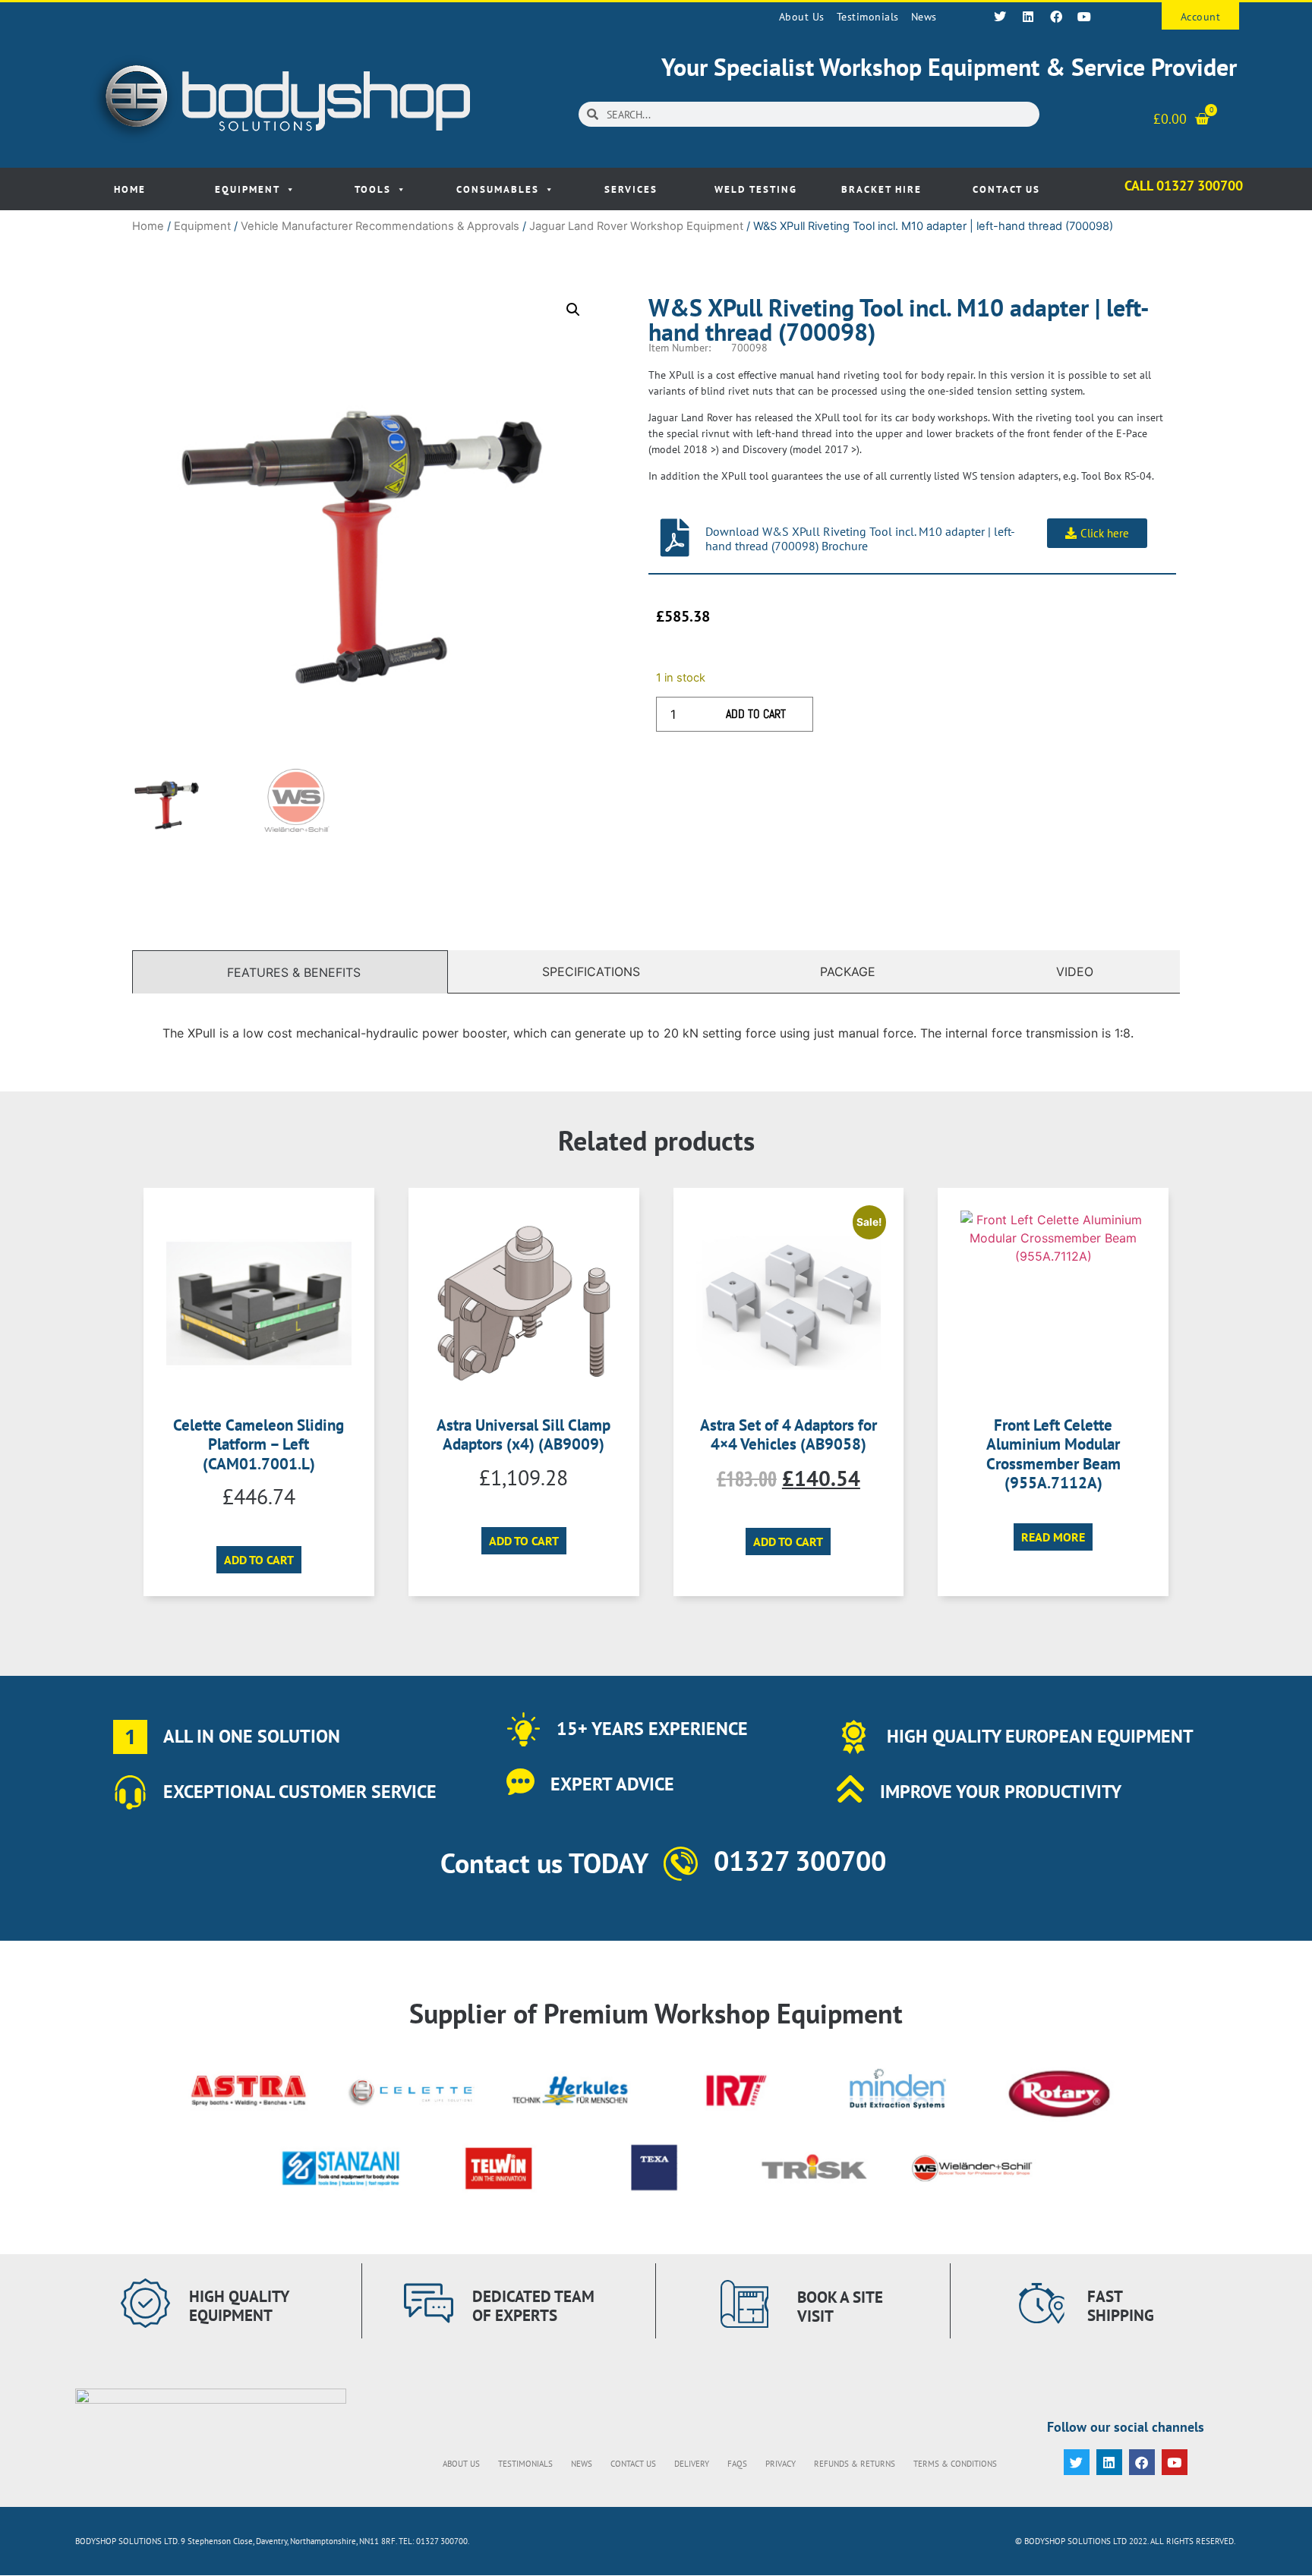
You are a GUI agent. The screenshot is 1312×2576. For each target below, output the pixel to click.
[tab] (290, 972)
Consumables (498, 189)
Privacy (781, 2464)
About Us (802, 17)
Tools (373, 189)
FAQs (737, 2464)
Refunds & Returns (855, 2464)
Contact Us (1006, 189)
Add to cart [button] (259, 1560)
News (924, 17)
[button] (573, 310)
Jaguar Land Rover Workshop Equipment (636, 226)
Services (631, 189)
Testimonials (868, 17)
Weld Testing (756, 189)
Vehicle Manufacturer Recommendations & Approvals (380, 226)
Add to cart (756, 714)
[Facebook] (1056, 17)
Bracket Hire (881, 189)
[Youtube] (1084, 17)
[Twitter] (1000, 17)
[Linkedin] (1028, 17)
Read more (1053, 1537)
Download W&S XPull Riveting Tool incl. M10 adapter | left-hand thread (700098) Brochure (860, 539)
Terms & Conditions (955, 2464)
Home (130, 189)
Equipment (248, 189)
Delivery (692, 2464)
